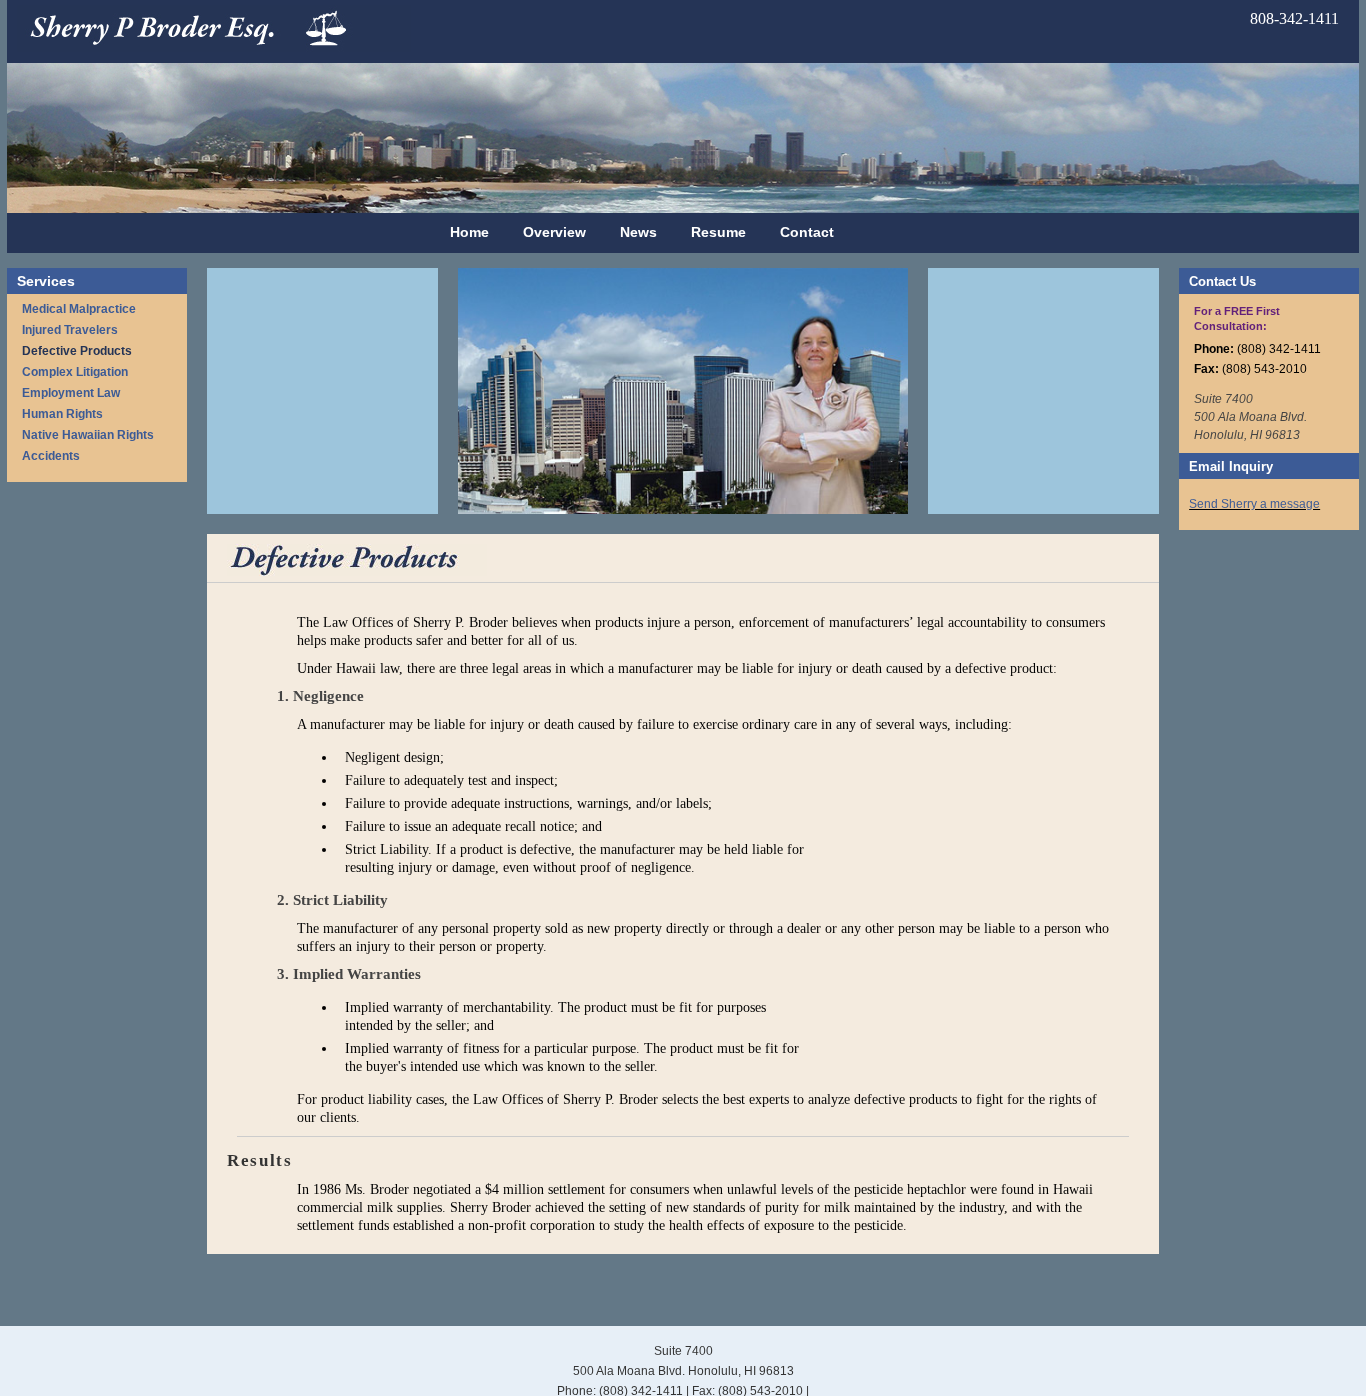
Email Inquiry (1231, 466)
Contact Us (1222, 281)
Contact (807, 232)
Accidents (51, 456)
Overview (554, 232)
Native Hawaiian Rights (88, 435)
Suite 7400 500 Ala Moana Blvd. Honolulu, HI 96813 (1250, 417)
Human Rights (62, 414)
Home (469, 232)
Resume (718, 232)
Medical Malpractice (79, 309)
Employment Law (71, 393)
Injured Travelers (70, 330)
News (638, 232)
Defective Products (77, 351)
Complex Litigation (75, 372)
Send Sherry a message (1254, 504)
